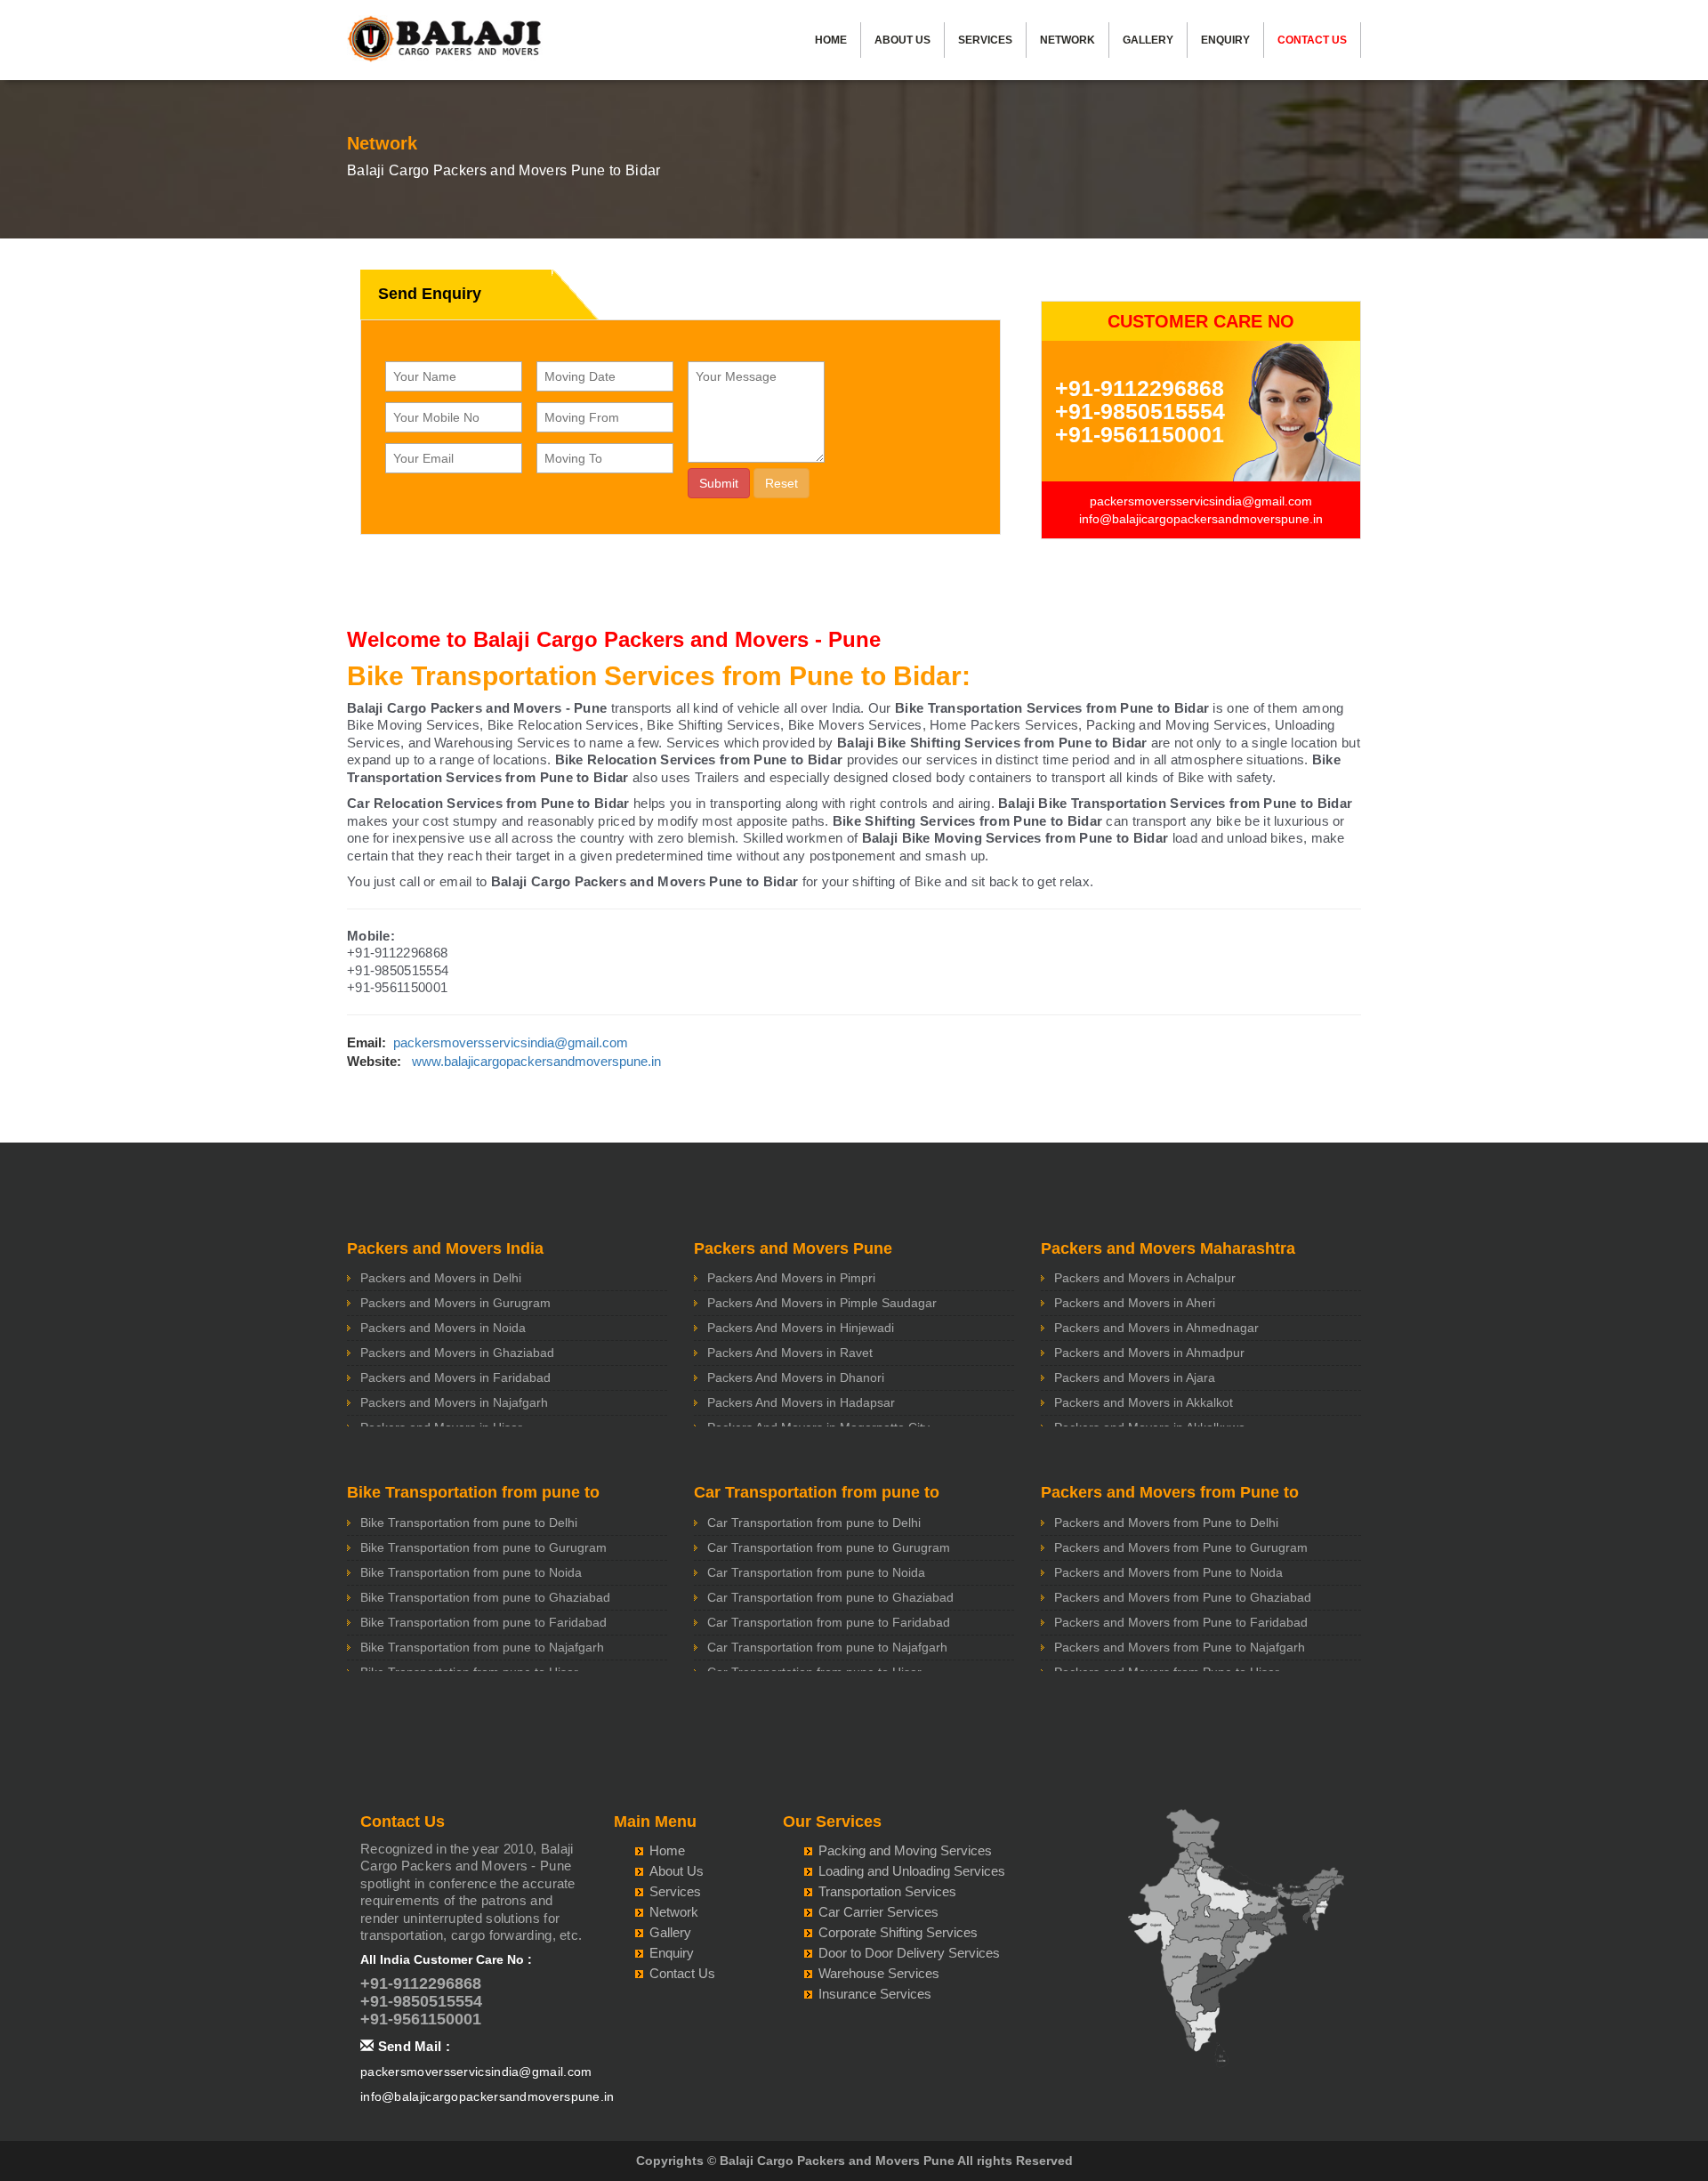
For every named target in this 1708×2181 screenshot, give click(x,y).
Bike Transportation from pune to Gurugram (483, 1547)
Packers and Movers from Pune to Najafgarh (1180, 1647)
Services (985, 40)
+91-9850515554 (1140, 411)
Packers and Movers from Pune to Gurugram (1181, 1547)
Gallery (1148, 40)
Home (831, 40)
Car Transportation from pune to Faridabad (829, 1622)
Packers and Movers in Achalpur (1145, 1278)
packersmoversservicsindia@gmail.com (1201, 501)
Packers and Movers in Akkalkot (1144, 1402)
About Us (902, 40)
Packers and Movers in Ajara (1135, 1377)
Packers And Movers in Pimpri (791, 1278)
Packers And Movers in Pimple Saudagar (822, 1303)
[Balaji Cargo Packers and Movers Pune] (445, 44)
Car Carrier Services (878, 1912)
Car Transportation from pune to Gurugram (829, 1547)
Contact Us (1312, 40)
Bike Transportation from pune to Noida (471, 1572)
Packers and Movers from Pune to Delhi (1166, 1523)
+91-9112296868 (1140, 388)
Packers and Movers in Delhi (441, 1278)
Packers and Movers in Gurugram (455, 1303)
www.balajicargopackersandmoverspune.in (536, 1061)
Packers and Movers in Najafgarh (454, 1402)
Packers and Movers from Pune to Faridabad (1181, 1622)
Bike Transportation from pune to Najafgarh (482, 1647)
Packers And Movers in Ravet (790, 1353)
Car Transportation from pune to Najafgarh (827, 1647)
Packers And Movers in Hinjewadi (801, 1328)
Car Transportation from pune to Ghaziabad (830, 1597)
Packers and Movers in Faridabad (455, 1377)
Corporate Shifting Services (898, 1932)
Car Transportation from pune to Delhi (814, 1523)
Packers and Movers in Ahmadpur (1149, 1353)
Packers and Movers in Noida (443, 1328)
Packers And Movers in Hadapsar (801, 1402)
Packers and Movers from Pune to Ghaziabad (1183, 1597)
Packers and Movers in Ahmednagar (1156, 1328)
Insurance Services (875, 1994)
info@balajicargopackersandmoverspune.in (1201, 519)
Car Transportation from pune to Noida (816, 1572)
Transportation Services (887, 1891)
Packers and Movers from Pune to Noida (1168, 1572)
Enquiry (1225, 40)
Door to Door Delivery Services (909, 1953)
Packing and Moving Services (905, 1850)
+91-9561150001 (1140, 434)
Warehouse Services (879, 1973)
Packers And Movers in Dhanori (796, 1377)
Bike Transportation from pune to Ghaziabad (485, 1597)
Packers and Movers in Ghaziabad (457, 1353)
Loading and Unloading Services (912, 1871)
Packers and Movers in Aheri (1135, 1303)
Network (1067, 40)
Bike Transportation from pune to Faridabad (483, 1622)
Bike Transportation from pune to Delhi (469, 1523)
